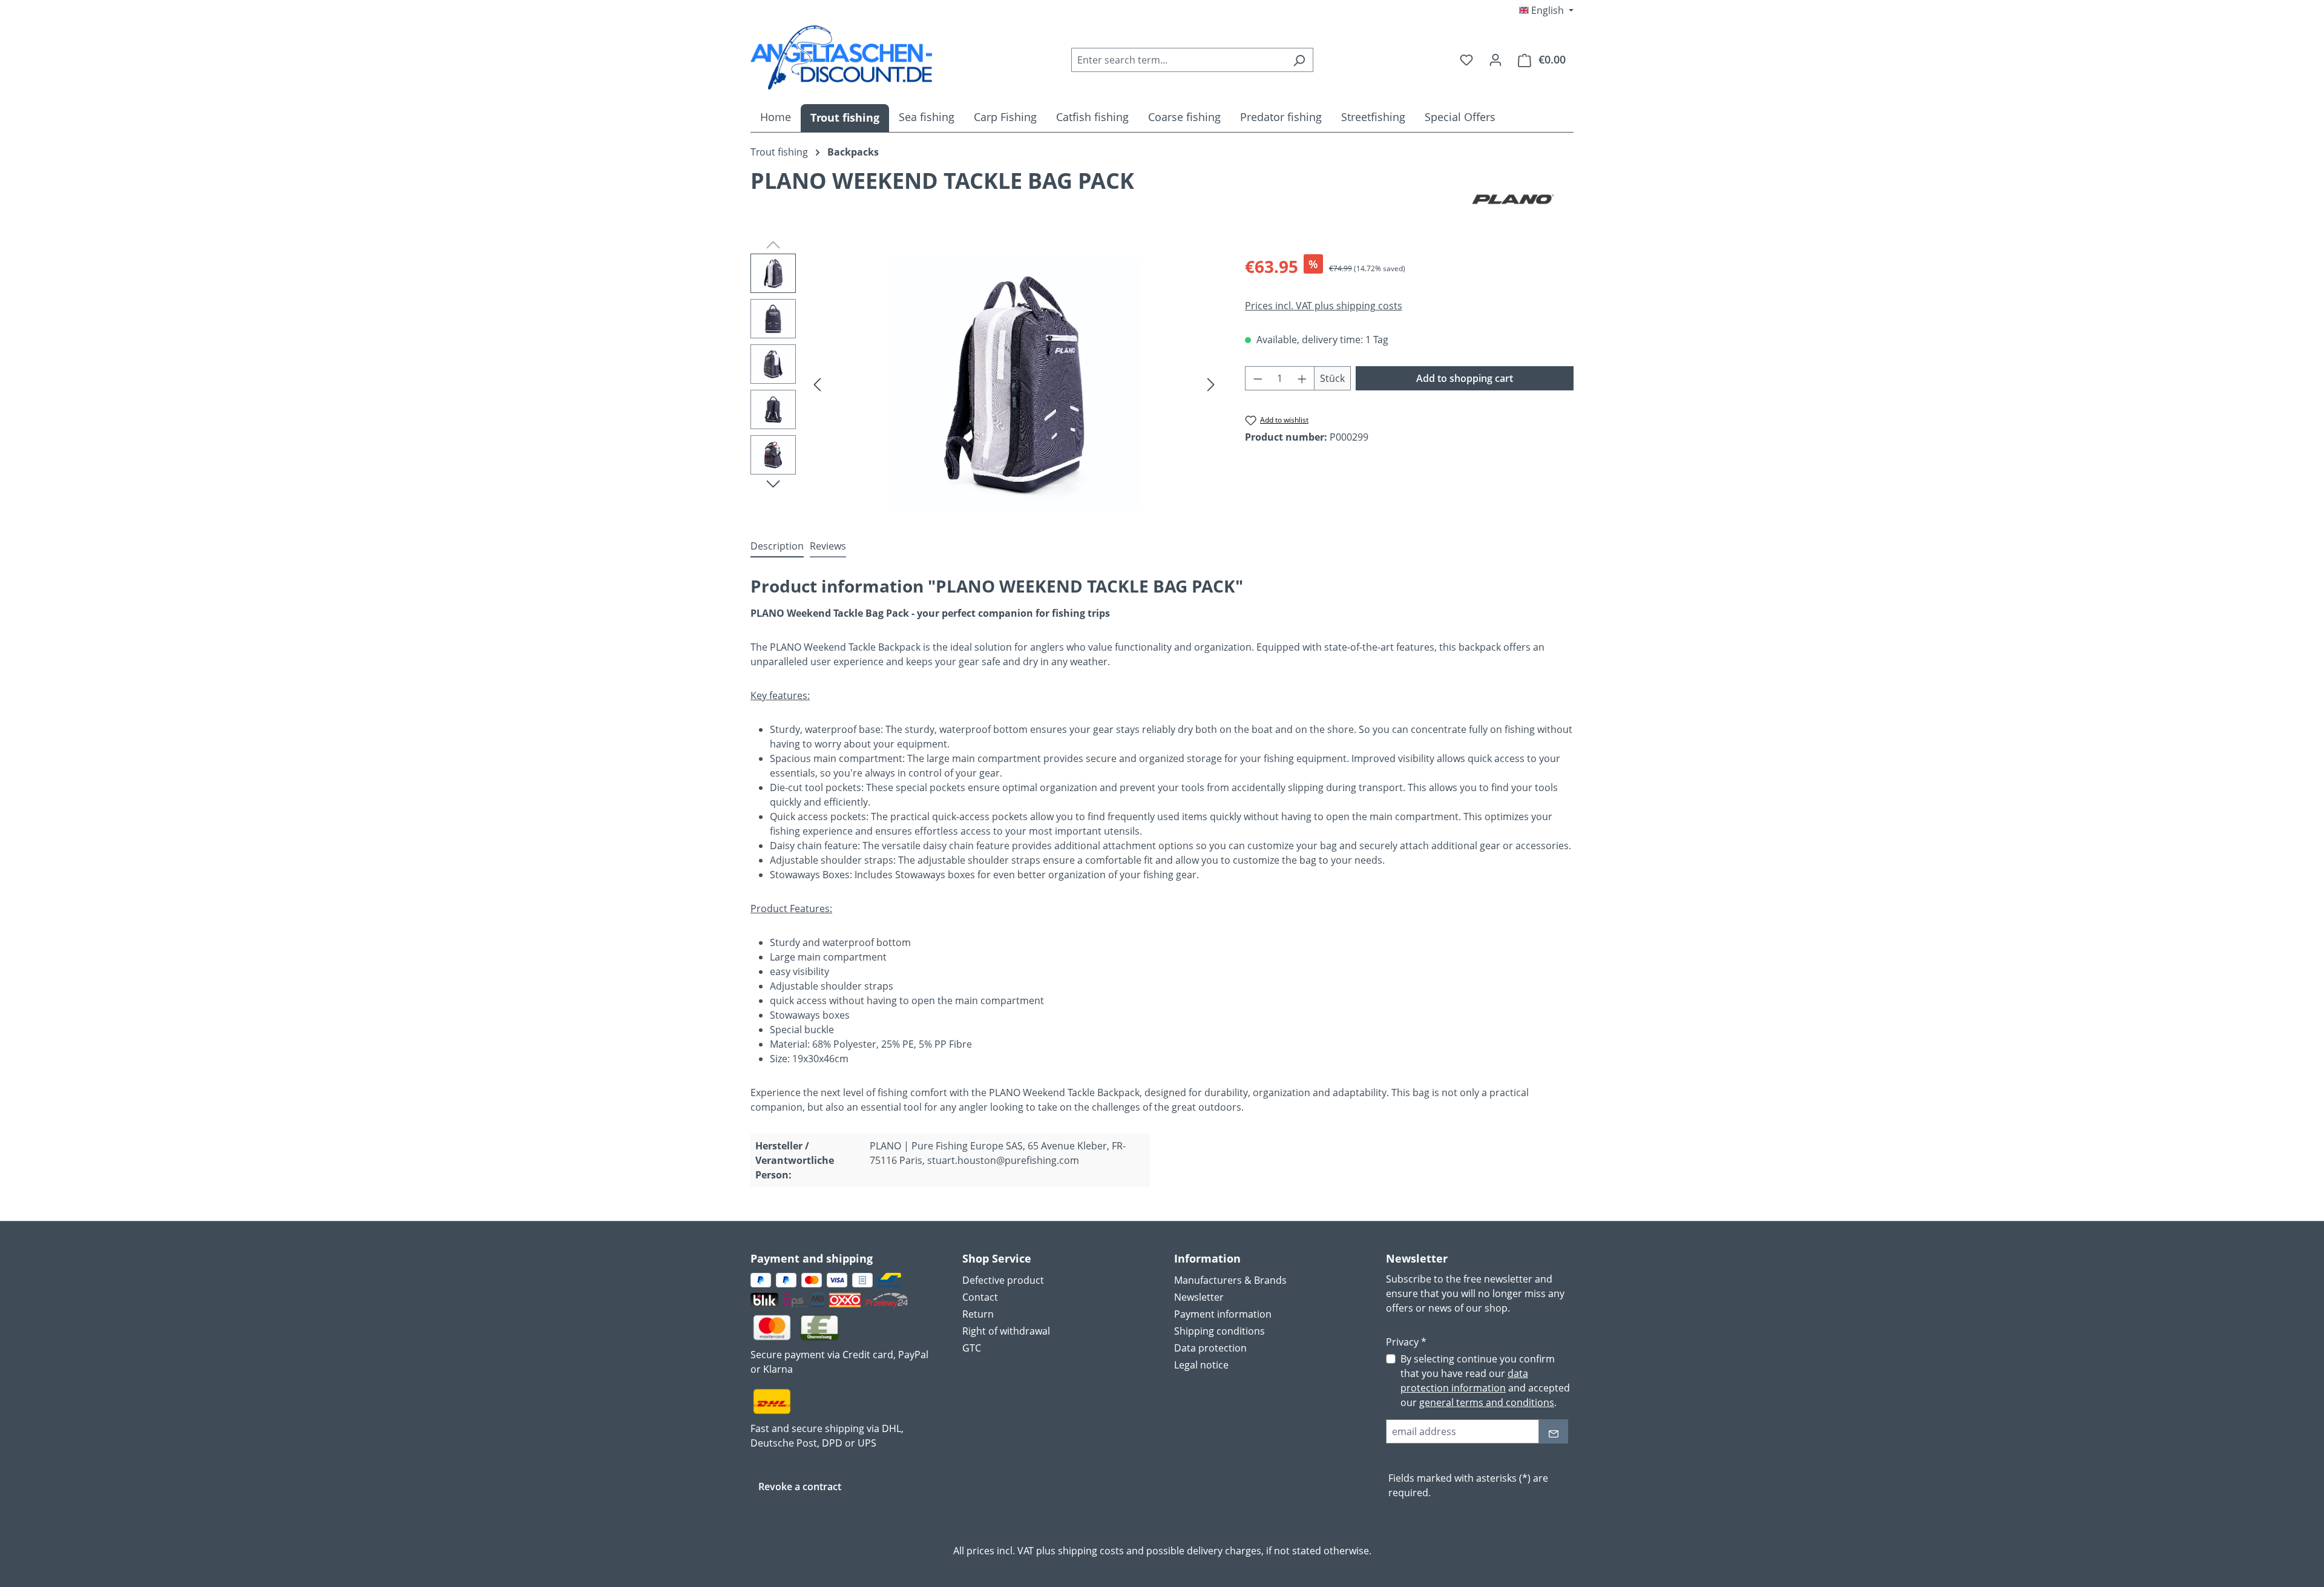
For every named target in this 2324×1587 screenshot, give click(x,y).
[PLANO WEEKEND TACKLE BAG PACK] (1014, 384)
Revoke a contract (800, 1487)
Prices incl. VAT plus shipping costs (1324, 306)
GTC (972, 1348)
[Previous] (817, 383)
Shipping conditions (1219, 1331)
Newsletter (1199, 1297)
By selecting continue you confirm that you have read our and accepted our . (1485, 1381)
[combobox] (1178, 60)
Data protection (1210, 1348)
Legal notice (1201, 1365)
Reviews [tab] (828, 546)
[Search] (1299, 60)
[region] (986, 384)
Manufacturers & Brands (1230, 1280)
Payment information (1223, 1314)
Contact (980, 1297)
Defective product (1003, 1280)
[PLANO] (1513, 199)
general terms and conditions (1487, 1402)
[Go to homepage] (841, 57)
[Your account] (1495, 59)
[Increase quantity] (1302, 378)
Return (978, 1314)
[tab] (777, 547)
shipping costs (1091, 1551)
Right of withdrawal (1006, 1331)
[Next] (1211, 383)
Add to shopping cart (1465, 378)
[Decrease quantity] (1258, 378)
